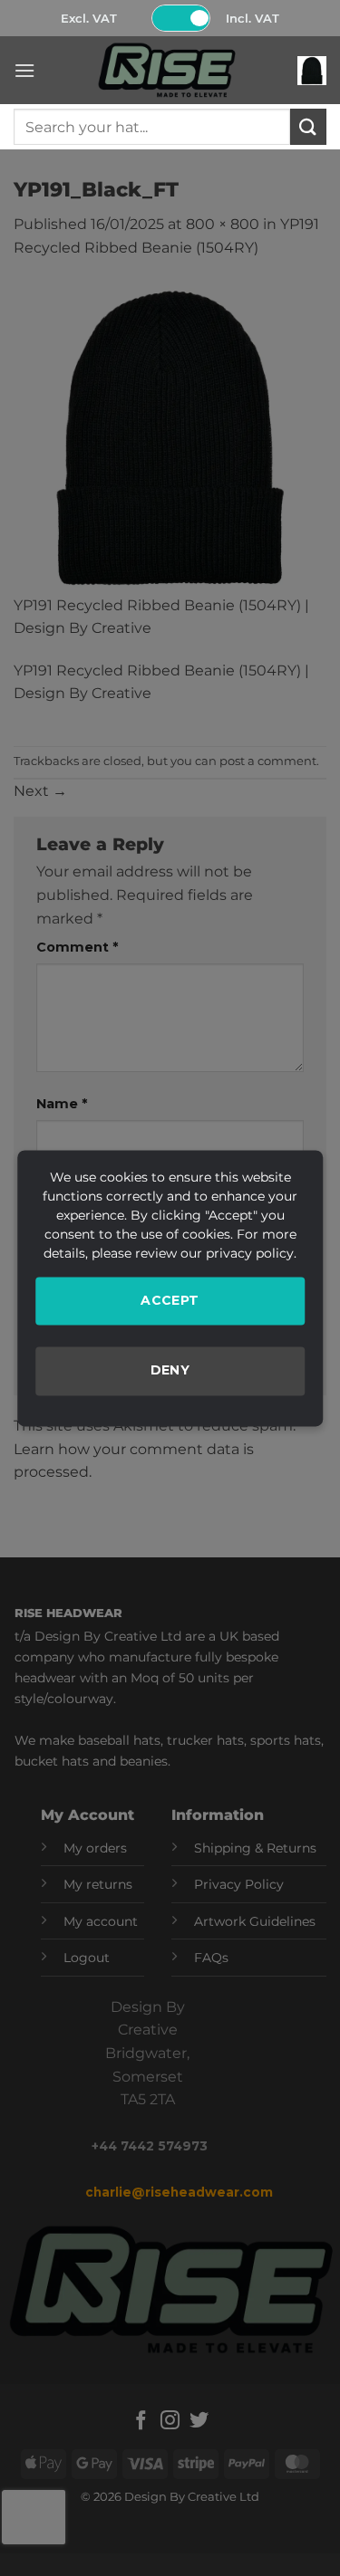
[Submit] (308, 126)
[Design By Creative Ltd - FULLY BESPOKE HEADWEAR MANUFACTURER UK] (166, 70)
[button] (24, 70)
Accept (170, 1300)
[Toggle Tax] (180, 18)
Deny (170, 1371)
